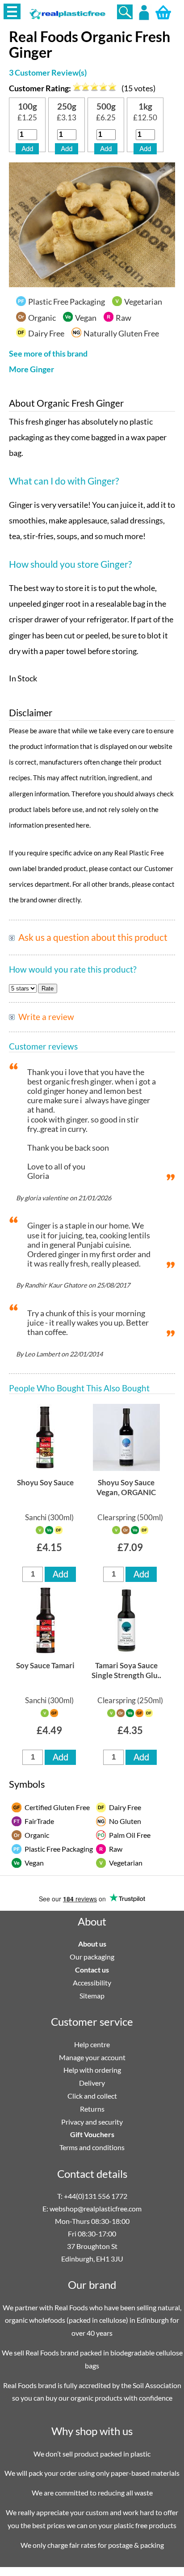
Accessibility (92, 1983)
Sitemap (92, 1996)
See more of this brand (48, 354)
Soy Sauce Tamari (45, 1665)
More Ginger (31, 369)
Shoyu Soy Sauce (45, 1482)
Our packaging (92, 1957)
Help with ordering (92, 2070)
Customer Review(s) (48, 73)
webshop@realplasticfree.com (96, 2208)
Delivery (92, 2083)
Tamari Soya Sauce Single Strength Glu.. (126, 1670)
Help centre (92, 2044)
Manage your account (92, 2057)
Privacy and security (92, 2122)
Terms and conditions (92, 2147)
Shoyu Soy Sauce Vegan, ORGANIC (126, 1487)
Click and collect (92, 2096)
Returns (92, 2109)
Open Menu (12, 11)
